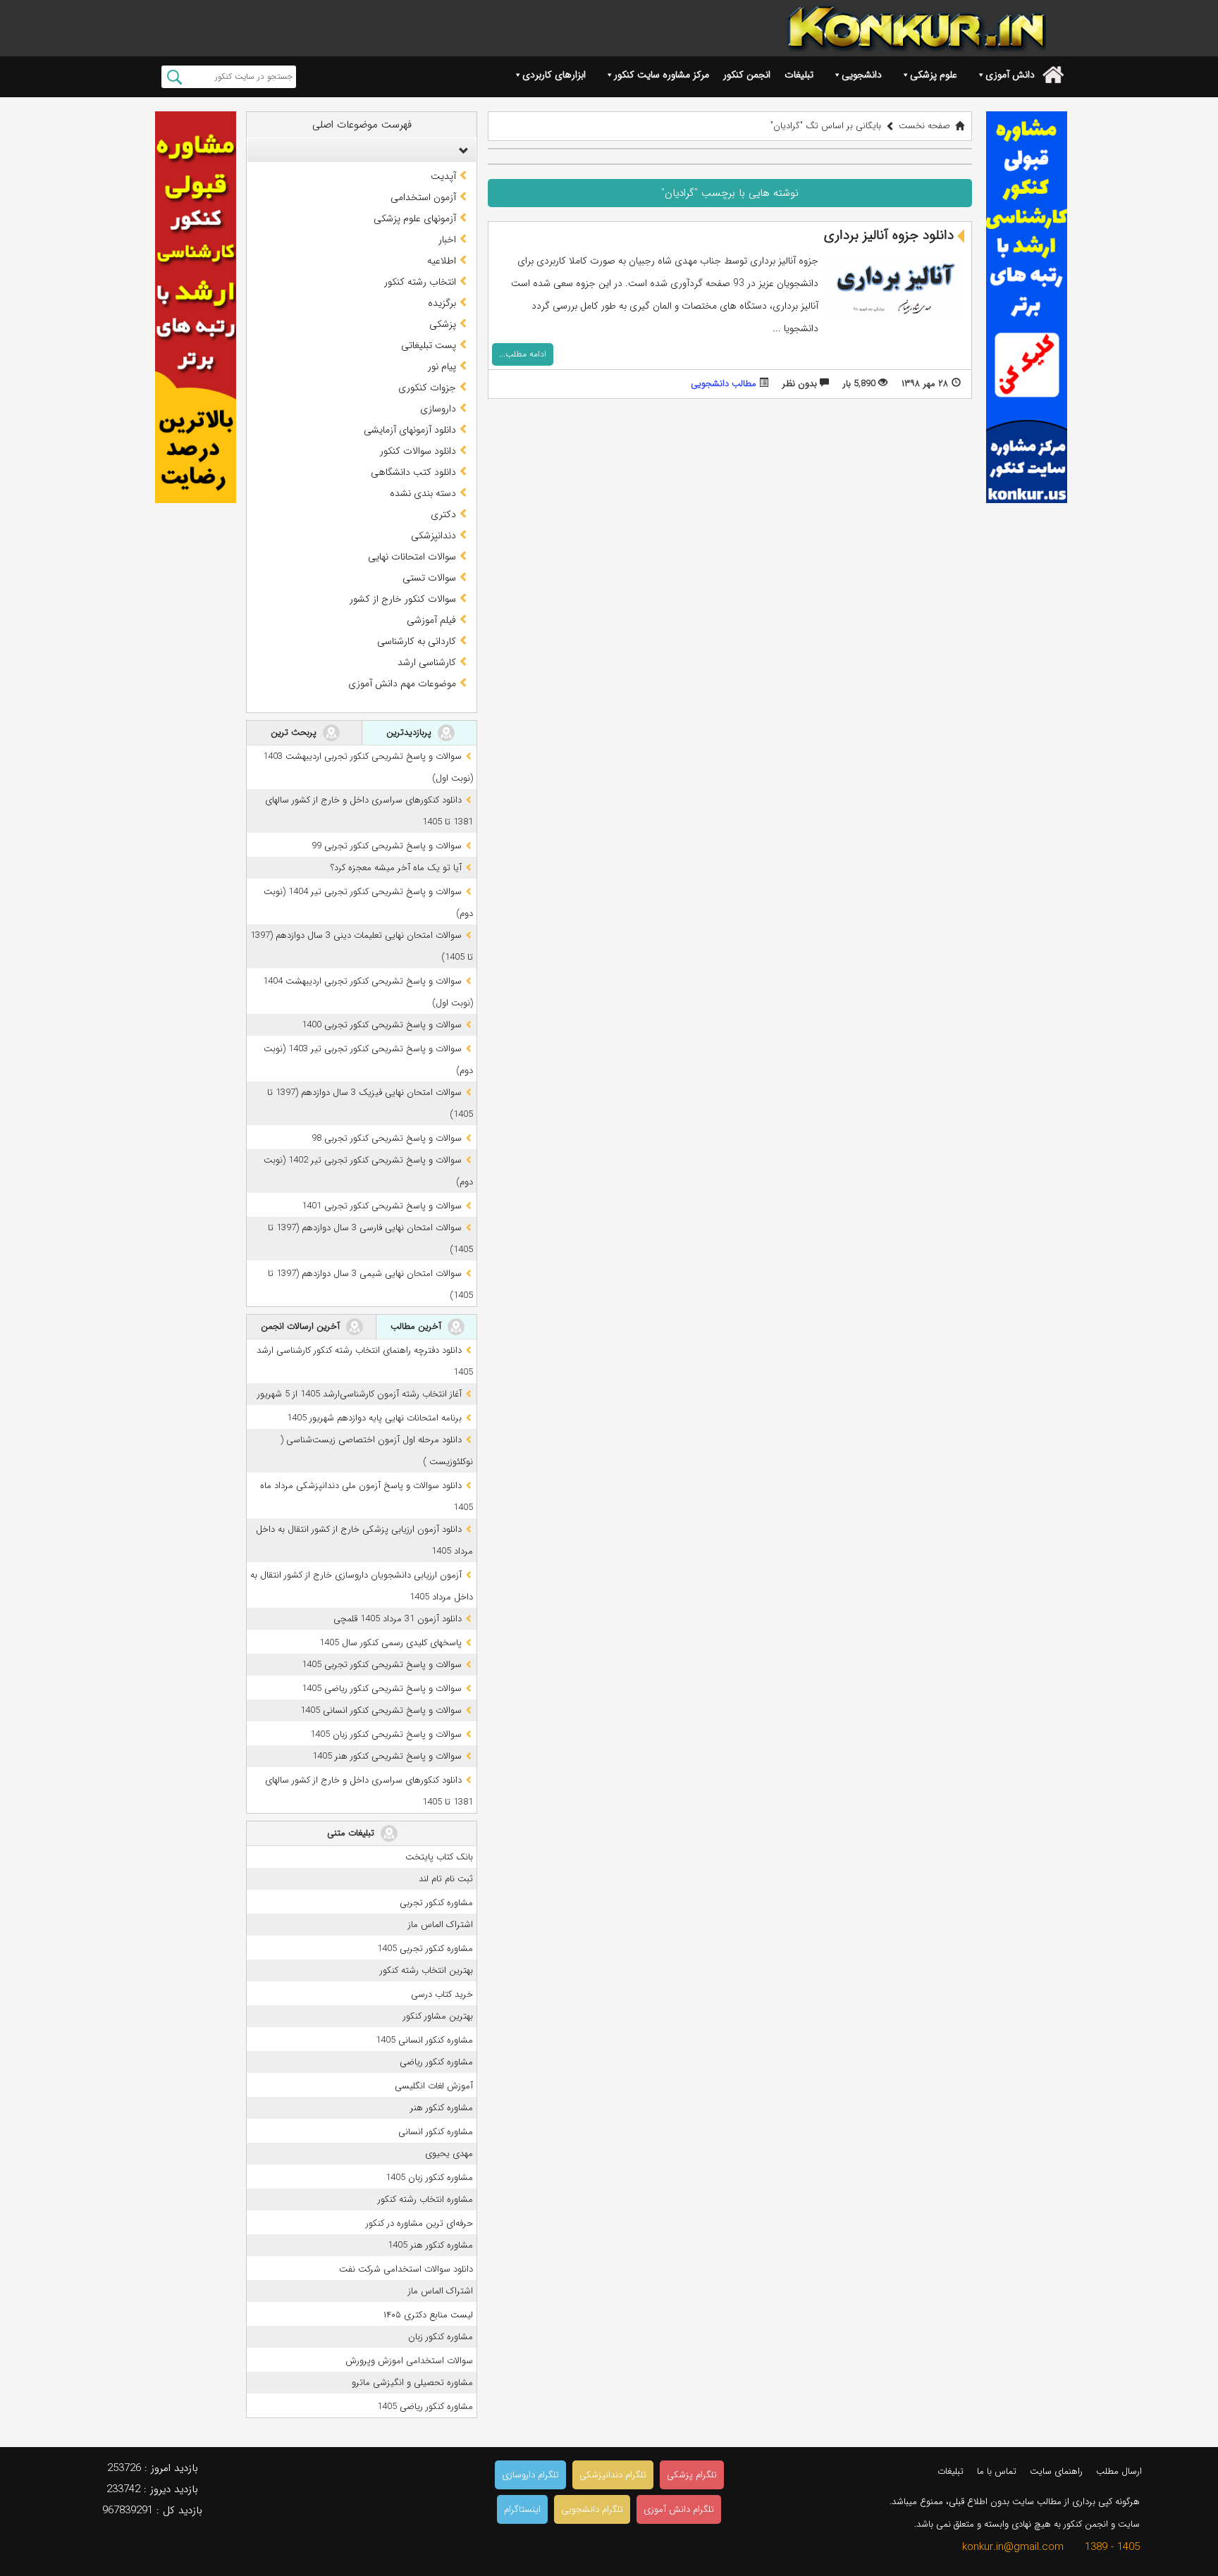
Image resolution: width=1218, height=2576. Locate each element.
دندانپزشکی (433, 535)
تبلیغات (799, 75)
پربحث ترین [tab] (295, 732)
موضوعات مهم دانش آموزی (402, 683)
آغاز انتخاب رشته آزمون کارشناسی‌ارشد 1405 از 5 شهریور (359, 1394)
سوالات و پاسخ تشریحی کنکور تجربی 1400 (382, 1025)
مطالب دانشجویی (724, 384)
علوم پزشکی (934, 75)
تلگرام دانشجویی (592, 2509)
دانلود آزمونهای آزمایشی (410, 430)
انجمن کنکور (747, 75)
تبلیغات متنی (352, 1833)
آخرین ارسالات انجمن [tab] (302, 1326)
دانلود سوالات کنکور (418, 451)
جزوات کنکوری (427, 388)
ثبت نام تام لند (446, 1879)
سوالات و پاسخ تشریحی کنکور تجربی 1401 (382, 1206)
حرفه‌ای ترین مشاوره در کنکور (419, 2223)
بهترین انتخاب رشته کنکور (426, 1970)
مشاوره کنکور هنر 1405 (430, 2245)
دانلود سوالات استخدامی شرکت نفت (406, 2269)
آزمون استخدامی (423, 197)
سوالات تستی (429, 578)
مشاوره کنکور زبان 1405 (429, 2178)
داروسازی (438, 409)
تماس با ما (997, 2471)
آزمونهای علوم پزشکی (415, 218)
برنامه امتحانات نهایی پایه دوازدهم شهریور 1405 (374, 1418)
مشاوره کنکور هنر (442, 2108)
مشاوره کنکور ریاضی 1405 (425, 2407)
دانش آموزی (1010, 75)
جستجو (174, 77)
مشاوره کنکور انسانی (436, 2132)
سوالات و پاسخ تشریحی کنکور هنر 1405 (387, 1756)
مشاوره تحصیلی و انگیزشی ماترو (412, 2383)
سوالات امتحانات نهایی (412, 557)
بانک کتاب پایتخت (439, 1857)
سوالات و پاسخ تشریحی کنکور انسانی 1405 (381, 1710)
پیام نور (442, 366)
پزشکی (443, 324)
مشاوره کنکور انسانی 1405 (424, 2040)
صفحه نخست (924, 126)
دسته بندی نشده (423, 493)
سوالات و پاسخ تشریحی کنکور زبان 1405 (386, 1734)
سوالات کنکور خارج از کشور (403, 599)
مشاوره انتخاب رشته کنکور (425, 2199)
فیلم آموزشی (431, 620)
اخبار (447, 240)
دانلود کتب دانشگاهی (413, 472)
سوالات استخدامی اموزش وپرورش (409, 2361)
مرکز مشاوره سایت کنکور (662, 75)
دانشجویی (862, 75)
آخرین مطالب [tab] (417, 1326)
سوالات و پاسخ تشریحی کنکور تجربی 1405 (382, 1665)
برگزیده (442, 303)
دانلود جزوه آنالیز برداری (889, 235)
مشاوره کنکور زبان (441, 2337)
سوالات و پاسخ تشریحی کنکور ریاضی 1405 (382, 1689)
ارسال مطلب (1119, 2471)
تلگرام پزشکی (692, 2475)
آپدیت (443, 176)
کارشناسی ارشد (427, 662)
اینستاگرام (522, 2509)
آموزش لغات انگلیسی (434, 2086)
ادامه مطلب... (523, 354)
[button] (460, 150)
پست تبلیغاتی (429, 345)
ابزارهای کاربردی (554, 75)
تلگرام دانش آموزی (679, 2509)
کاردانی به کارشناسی (417, 641)
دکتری (443, 514)
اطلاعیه (442, 261)
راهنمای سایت (1056, 2471)
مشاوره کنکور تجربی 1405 (425, 1949)
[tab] (362, 150)
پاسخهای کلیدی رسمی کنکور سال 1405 (390, 1643)
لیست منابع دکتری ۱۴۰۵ (428, 2315)
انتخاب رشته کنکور (420, 282)
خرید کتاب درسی (442, 1994)
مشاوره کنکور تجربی (436, 1903)
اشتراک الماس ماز (441, 1925)
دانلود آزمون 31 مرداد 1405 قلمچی (398, 1619)
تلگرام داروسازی (530, 2475)
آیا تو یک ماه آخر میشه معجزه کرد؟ (396, 868)
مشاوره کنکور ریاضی (436, 2062)
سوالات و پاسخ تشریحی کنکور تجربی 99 (387, 846)
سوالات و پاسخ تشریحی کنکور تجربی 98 (387, 1138)
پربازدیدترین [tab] (410, 732)
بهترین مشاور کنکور (438, 2016)
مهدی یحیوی (449, 2154)
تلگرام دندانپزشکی (613, 2475)
